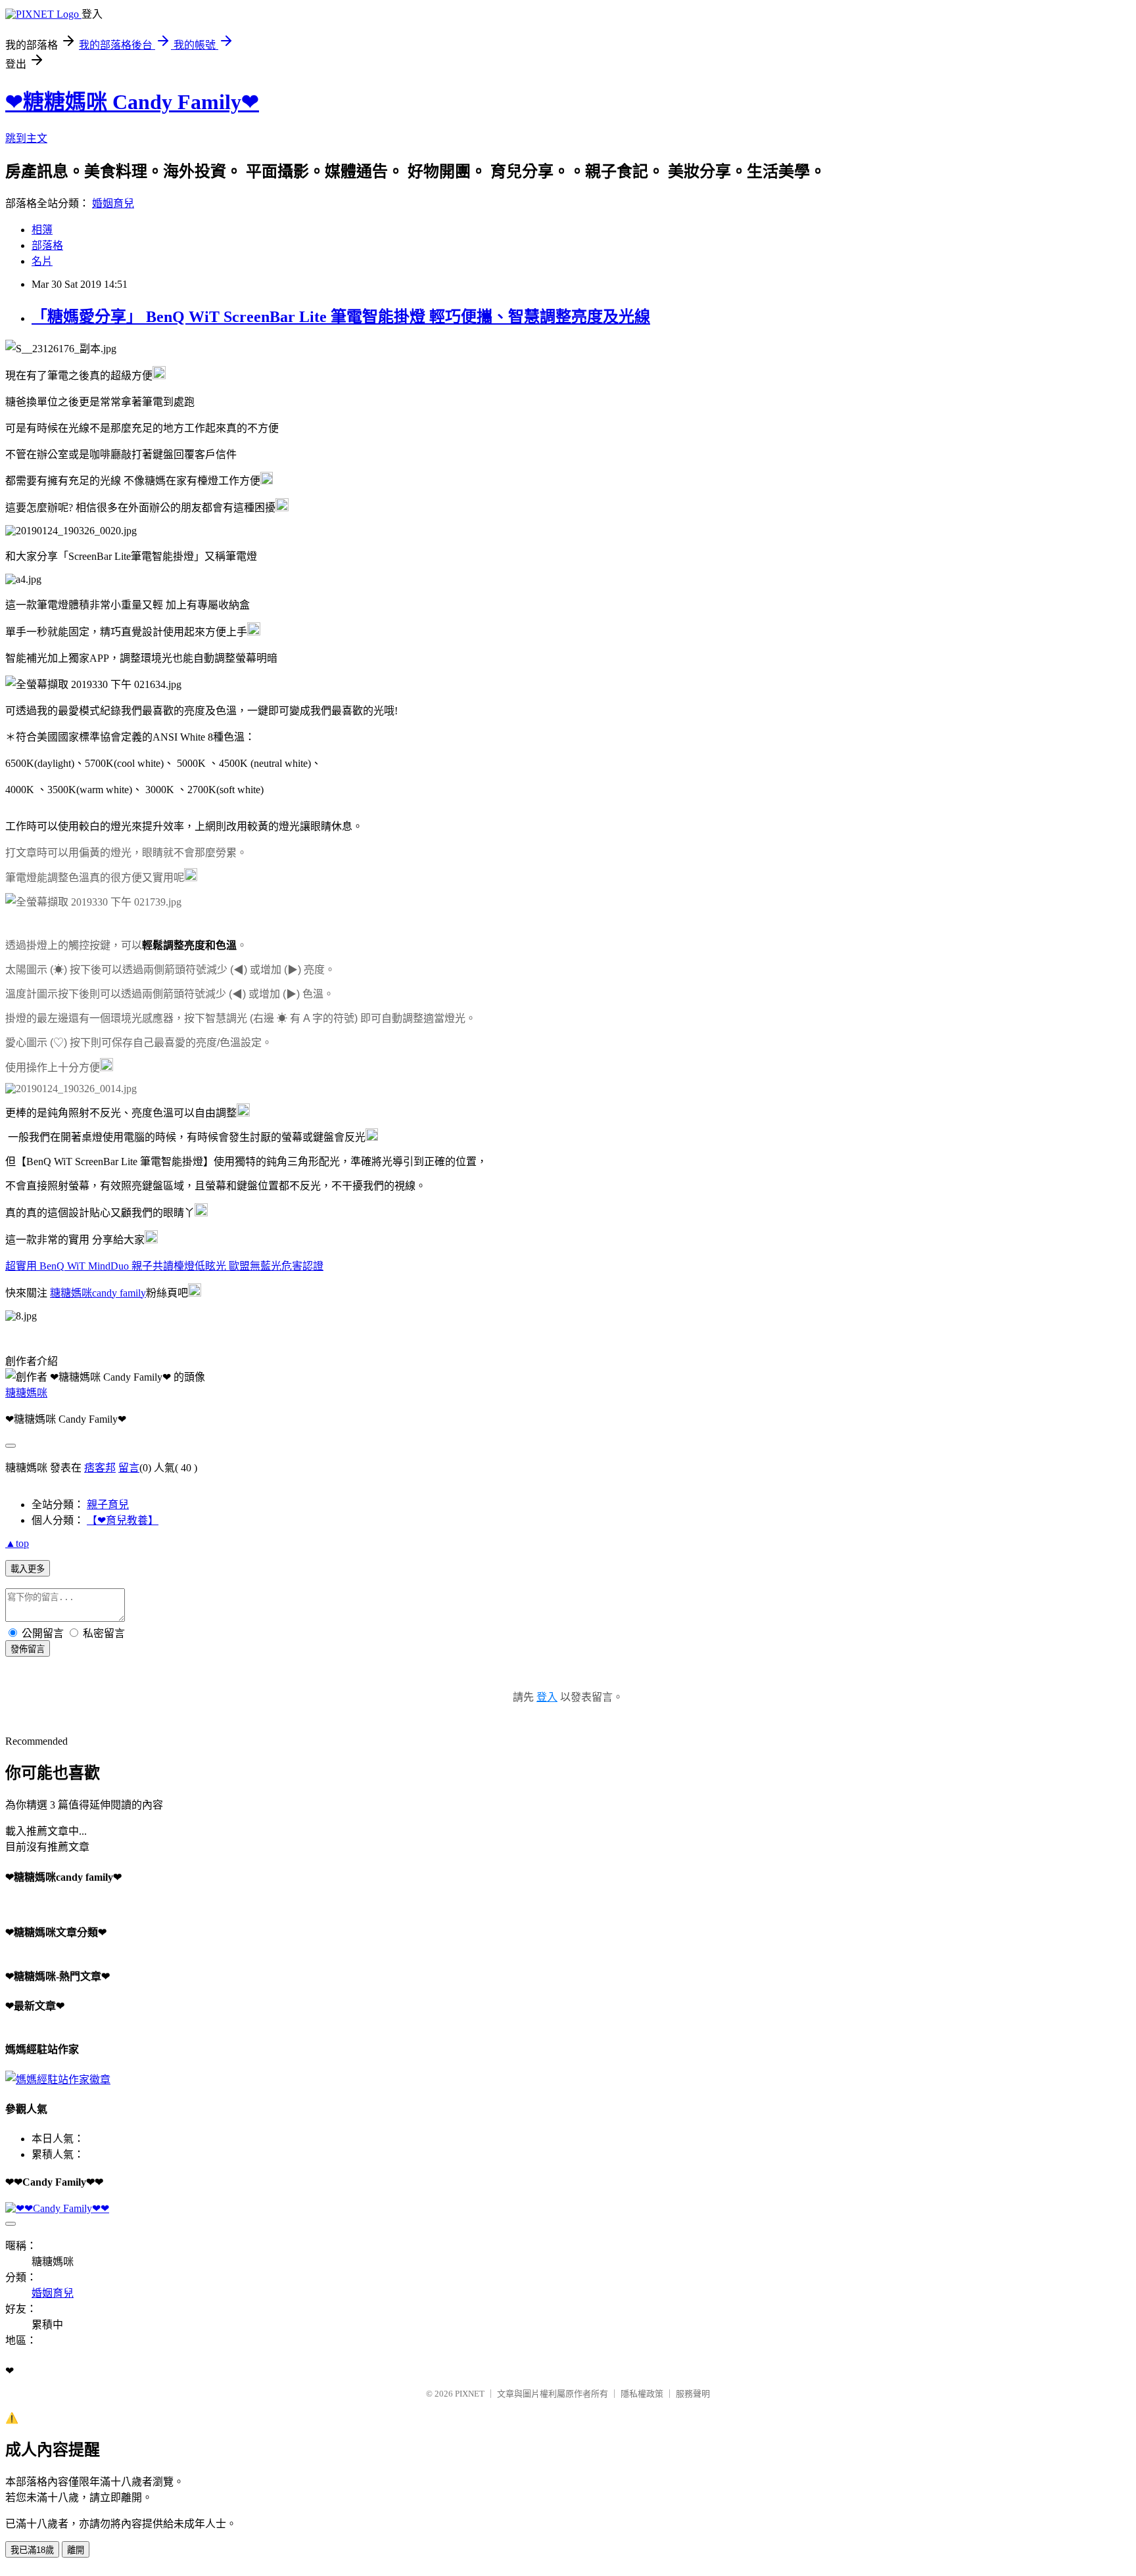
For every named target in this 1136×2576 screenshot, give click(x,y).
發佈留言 (28, 1649)
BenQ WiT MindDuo (164, 1266)
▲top (17, 1543)
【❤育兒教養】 (123, 1520)
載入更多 (28, 1569)
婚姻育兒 (113, 203)
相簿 (42, 230)
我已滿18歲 (32, 2550)
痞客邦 (100, 1468)
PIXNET (470, 2394)
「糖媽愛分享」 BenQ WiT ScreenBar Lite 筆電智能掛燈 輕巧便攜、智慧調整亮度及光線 (341, 317)
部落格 (47, 245)
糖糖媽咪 (26, 1393)
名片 (42, 261)
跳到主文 (26, 138)
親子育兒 (108, 1505)
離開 (76, 2550)
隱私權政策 (642, 2394)
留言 (129, 1468)
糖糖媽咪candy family (98, 1293)
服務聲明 (693, 2394)
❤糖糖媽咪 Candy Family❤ (132, 102)
